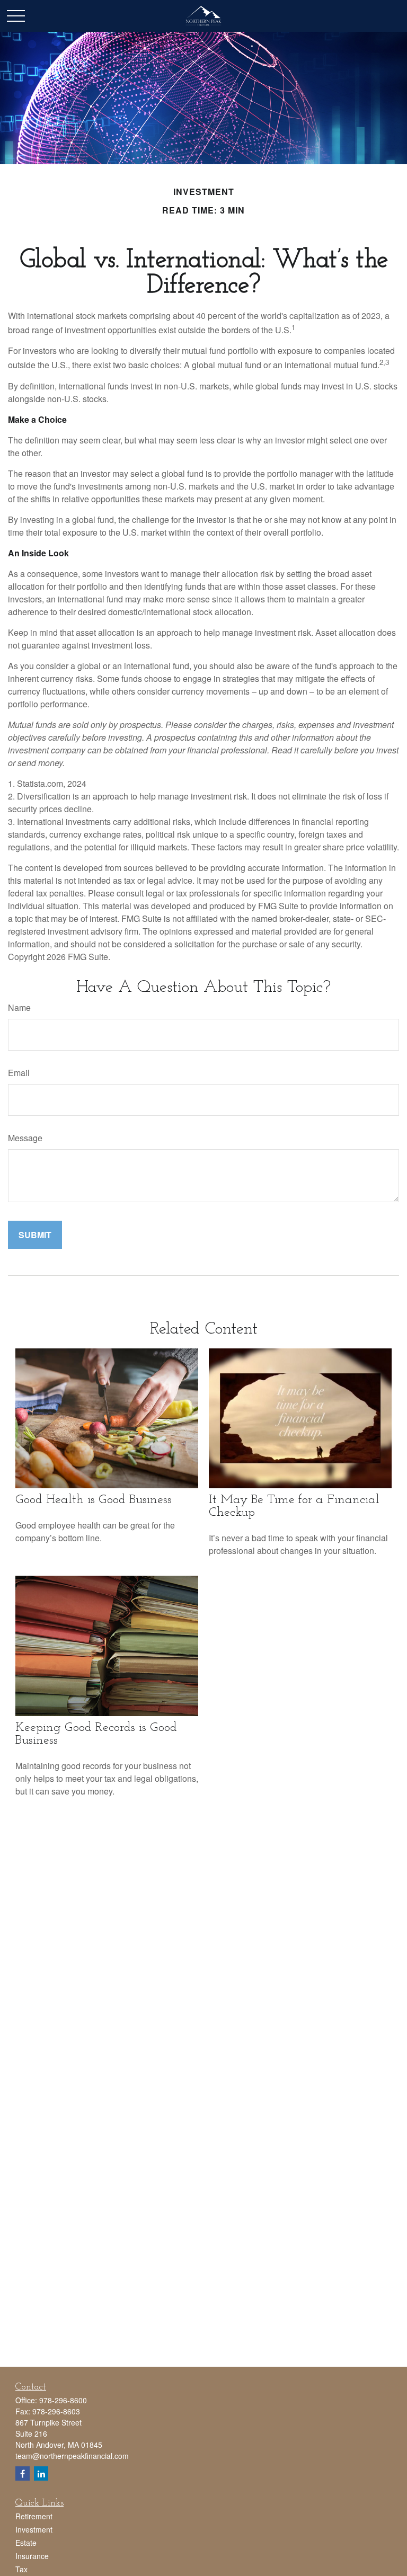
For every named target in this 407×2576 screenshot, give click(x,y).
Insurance (32, 2556)
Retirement (34, 2516)
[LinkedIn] (41, 2473)
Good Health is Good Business (94, 1500)
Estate (26, 2543)
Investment (34, 2529)
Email (19, 1073)
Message (25, 1138)
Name (19, 1007)
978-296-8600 (63, 2400)
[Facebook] (23, 2473)
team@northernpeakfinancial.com (72, 2456)
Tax (21, 2569)
